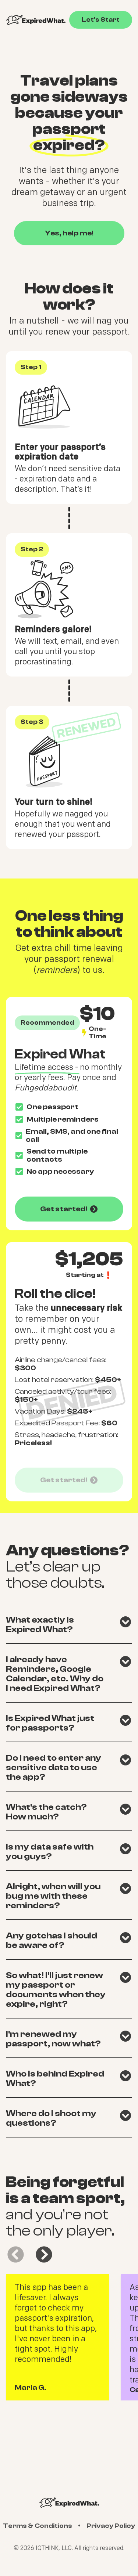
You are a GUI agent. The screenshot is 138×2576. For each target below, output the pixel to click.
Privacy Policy (111, 2526)
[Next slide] (44, 2254)
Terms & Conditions (38, 2526)
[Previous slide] (16, 2254)
